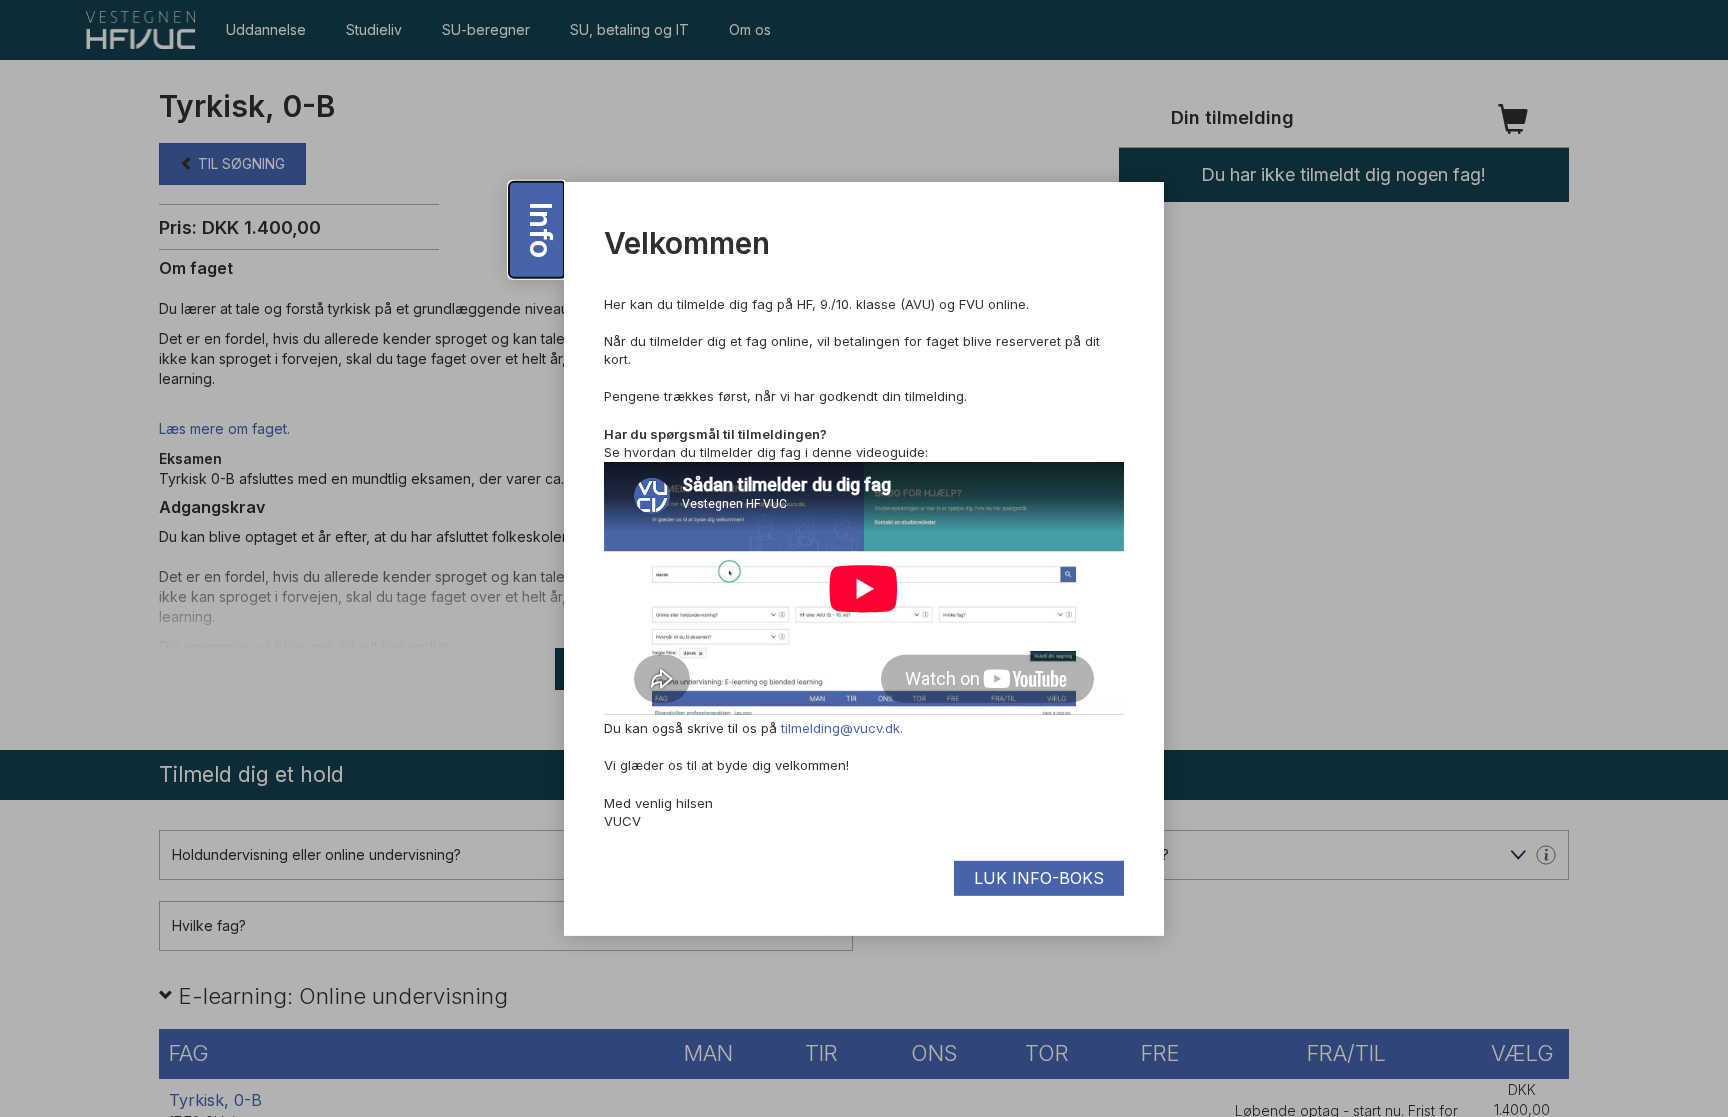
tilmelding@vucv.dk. (842, 728)
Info (541, 230)
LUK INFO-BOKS (1039, 878)
